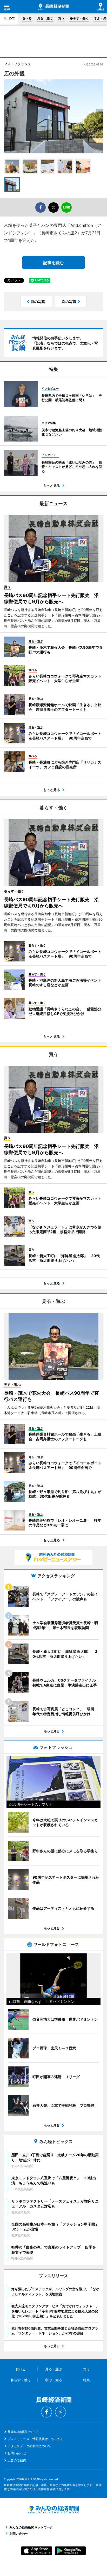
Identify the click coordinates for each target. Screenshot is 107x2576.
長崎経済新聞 (53, 7)
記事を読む (53, 263)
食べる (27, 18)
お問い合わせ (17, 2453)
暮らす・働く (79, 18)
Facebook (46, 2412)
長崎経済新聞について (23, 2432)
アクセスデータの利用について (29, 2446)
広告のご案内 (17, 2460)
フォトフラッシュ (17, 64)
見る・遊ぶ (45, 18)
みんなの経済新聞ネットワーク (53, 2510)
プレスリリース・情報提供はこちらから (36, 2439)
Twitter (61, 2412)
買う (61, 18)
